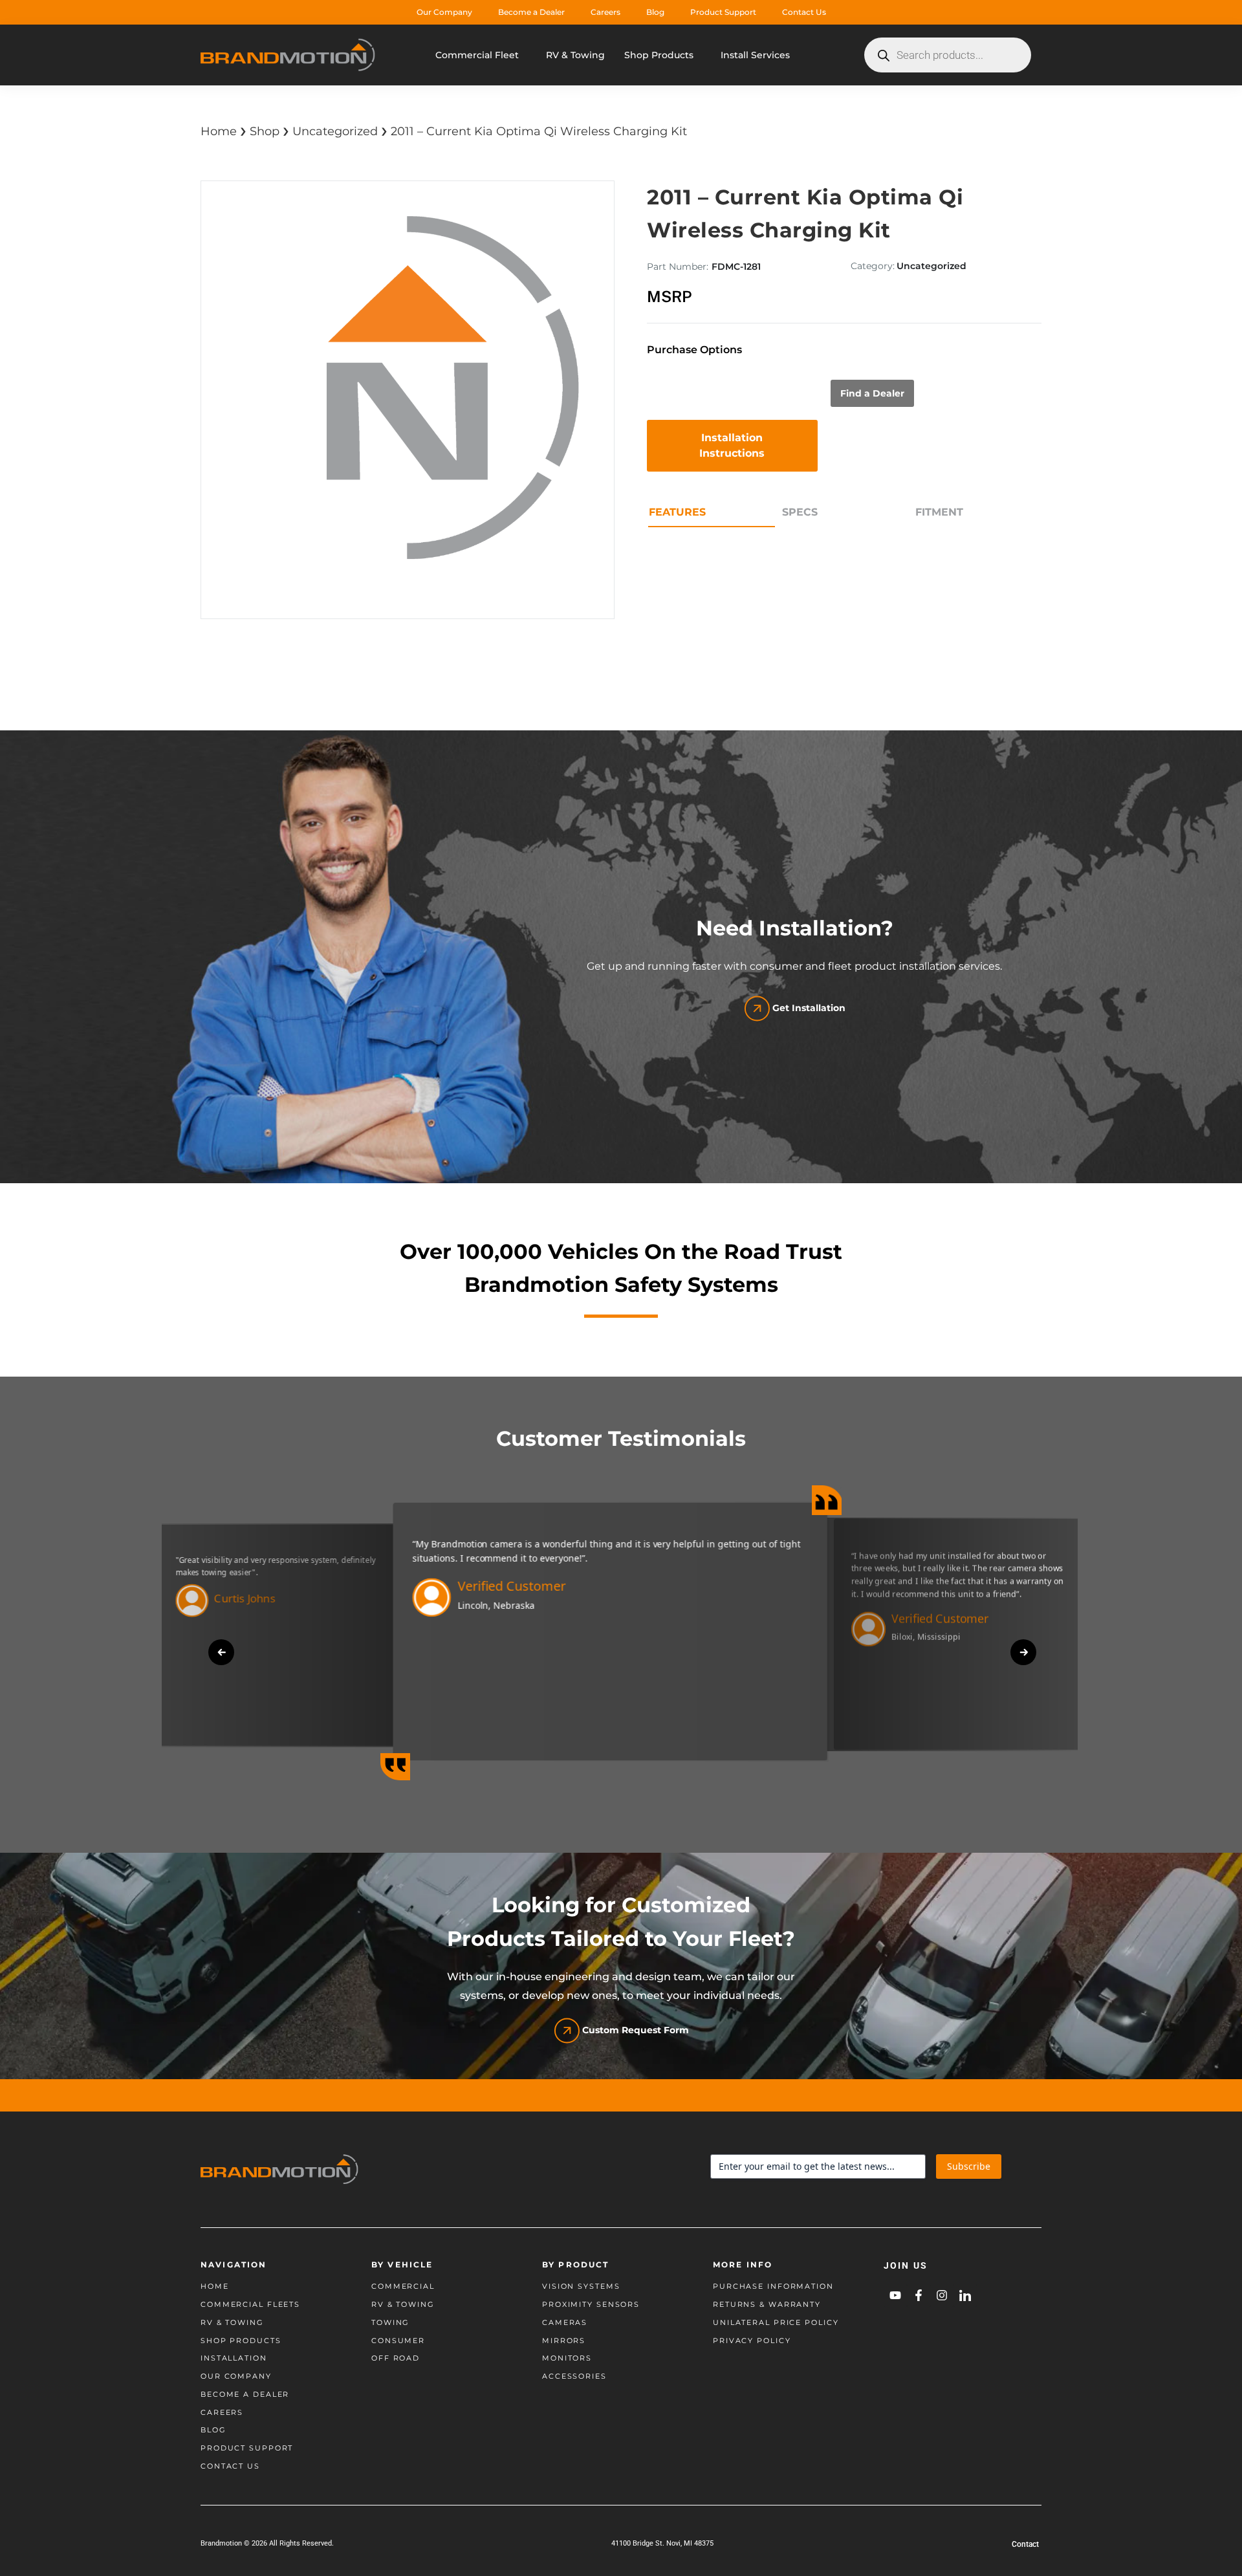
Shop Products (659, 55)
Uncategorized (335, 131)
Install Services (755, 55)
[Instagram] (942, 2295)
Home (219, 131)
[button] (221, 1652)
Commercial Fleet (477, 55)
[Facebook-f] (919, 2295)
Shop (265, 131)
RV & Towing (575, 55)
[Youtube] (895, 2295)
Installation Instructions (732, 445)
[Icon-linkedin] (965, 2295)
